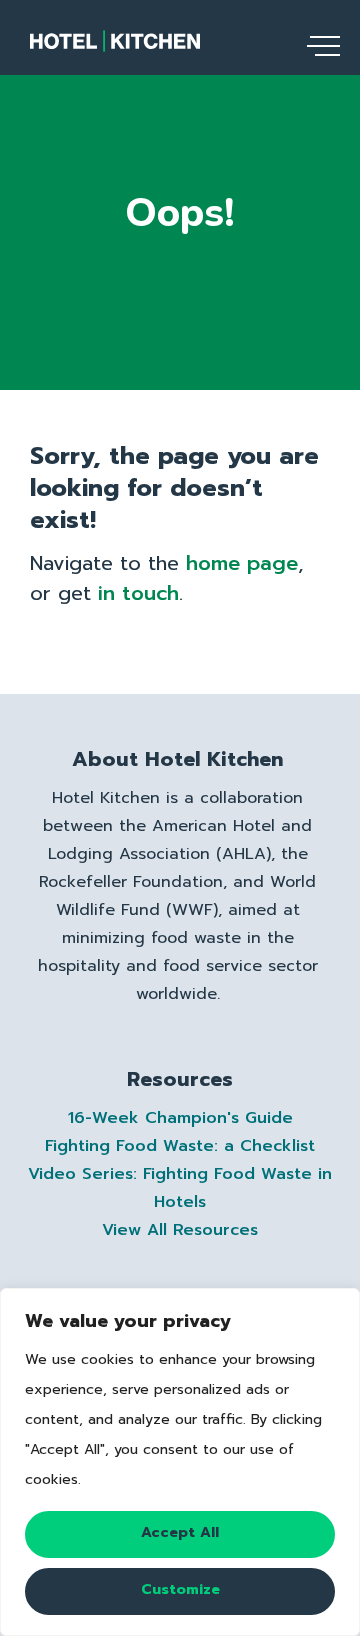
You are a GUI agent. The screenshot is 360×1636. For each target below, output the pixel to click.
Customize (180, 1589)
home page (242, 563)
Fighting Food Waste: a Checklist (180, 1146)
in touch (138, 593)
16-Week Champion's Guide (180, 1118)
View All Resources (180, 1230)
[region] (180, 1462)
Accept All (180, 1532)
